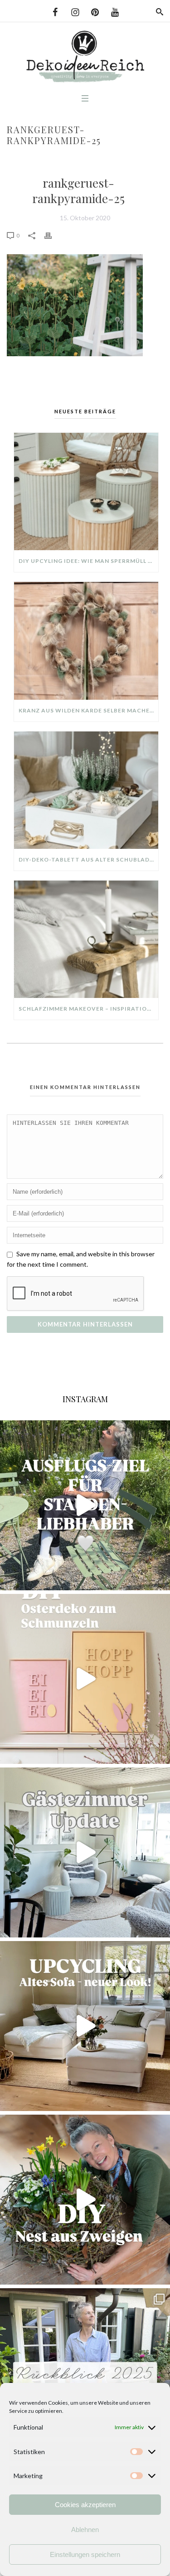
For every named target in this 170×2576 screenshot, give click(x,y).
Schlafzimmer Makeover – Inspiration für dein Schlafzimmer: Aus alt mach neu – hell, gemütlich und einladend (88, 1009)
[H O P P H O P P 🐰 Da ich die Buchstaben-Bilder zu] (85, 1679)
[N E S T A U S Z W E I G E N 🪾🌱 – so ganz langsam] (85, 2200)
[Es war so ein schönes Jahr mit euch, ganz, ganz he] (85, 2373)
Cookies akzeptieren (85, 2505)
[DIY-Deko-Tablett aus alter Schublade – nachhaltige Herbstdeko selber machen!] (86, 790)
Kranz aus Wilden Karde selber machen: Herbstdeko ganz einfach (88, 710)
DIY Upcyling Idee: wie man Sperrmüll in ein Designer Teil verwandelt (88, 561)
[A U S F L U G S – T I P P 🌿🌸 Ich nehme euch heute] (85, 1505)
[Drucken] (53, 235)
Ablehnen (85, 2530)
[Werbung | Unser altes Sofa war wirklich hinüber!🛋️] (85, 2026)
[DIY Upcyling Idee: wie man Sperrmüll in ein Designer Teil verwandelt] (86, 491)
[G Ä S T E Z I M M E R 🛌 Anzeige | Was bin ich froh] (85, 1852)
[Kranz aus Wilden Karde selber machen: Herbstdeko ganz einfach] (86, 641)
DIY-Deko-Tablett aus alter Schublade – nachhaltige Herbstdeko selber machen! (88, 859)
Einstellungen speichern (85, 2554)
